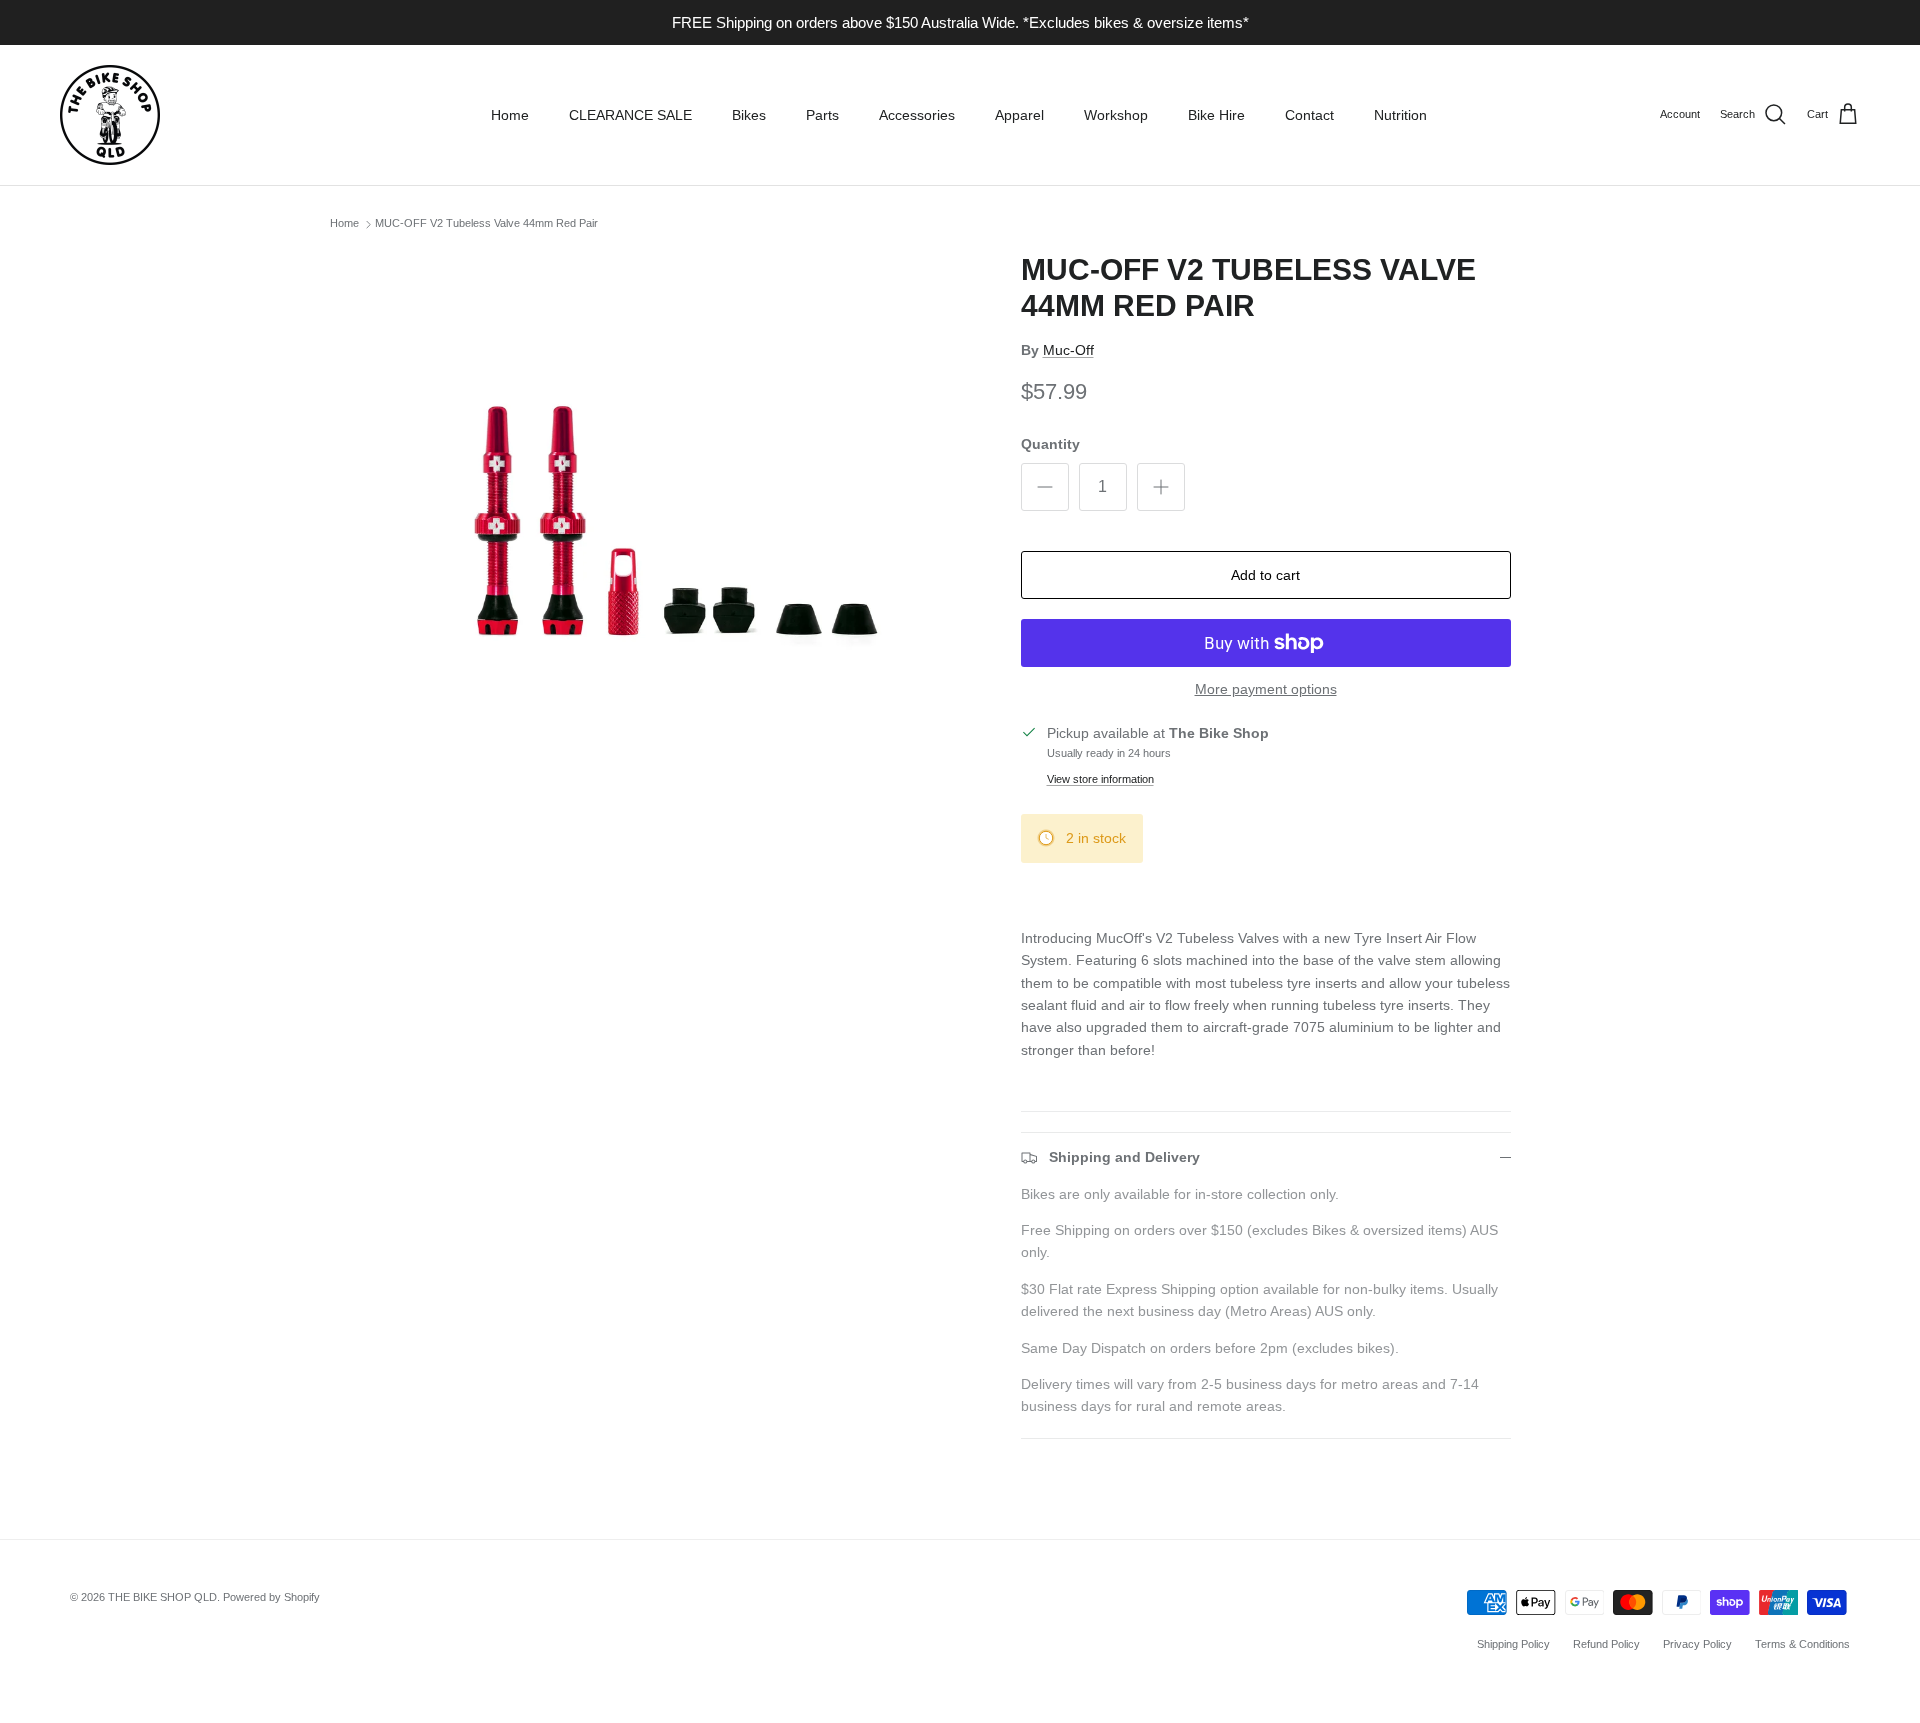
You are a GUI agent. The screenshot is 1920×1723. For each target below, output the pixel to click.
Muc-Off (1068, 350)
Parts (822, 115)
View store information (1100, 779)
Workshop (1116, 115)
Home (510, 115)
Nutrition (1400, 115)
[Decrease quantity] (1045, 487)
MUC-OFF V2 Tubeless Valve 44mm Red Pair (486, 224)
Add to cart (1265, 575)
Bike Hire (1216, 115)
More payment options (1266, 689)
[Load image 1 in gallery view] (693, 535)
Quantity (1050, 444)
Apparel (1019, 115)
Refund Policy (1606, 1644)
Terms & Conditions (1802, 1644)
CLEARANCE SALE (630, 115)
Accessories (917, 115)
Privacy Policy (1697, 1644)
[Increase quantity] (1161, 487)
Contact (1309, 115)
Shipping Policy (1513, 1644)
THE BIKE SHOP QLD (162, 1597)
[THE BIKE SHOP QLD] (110, 115)
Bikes (749, 115)
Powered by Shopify (271, 1597)
